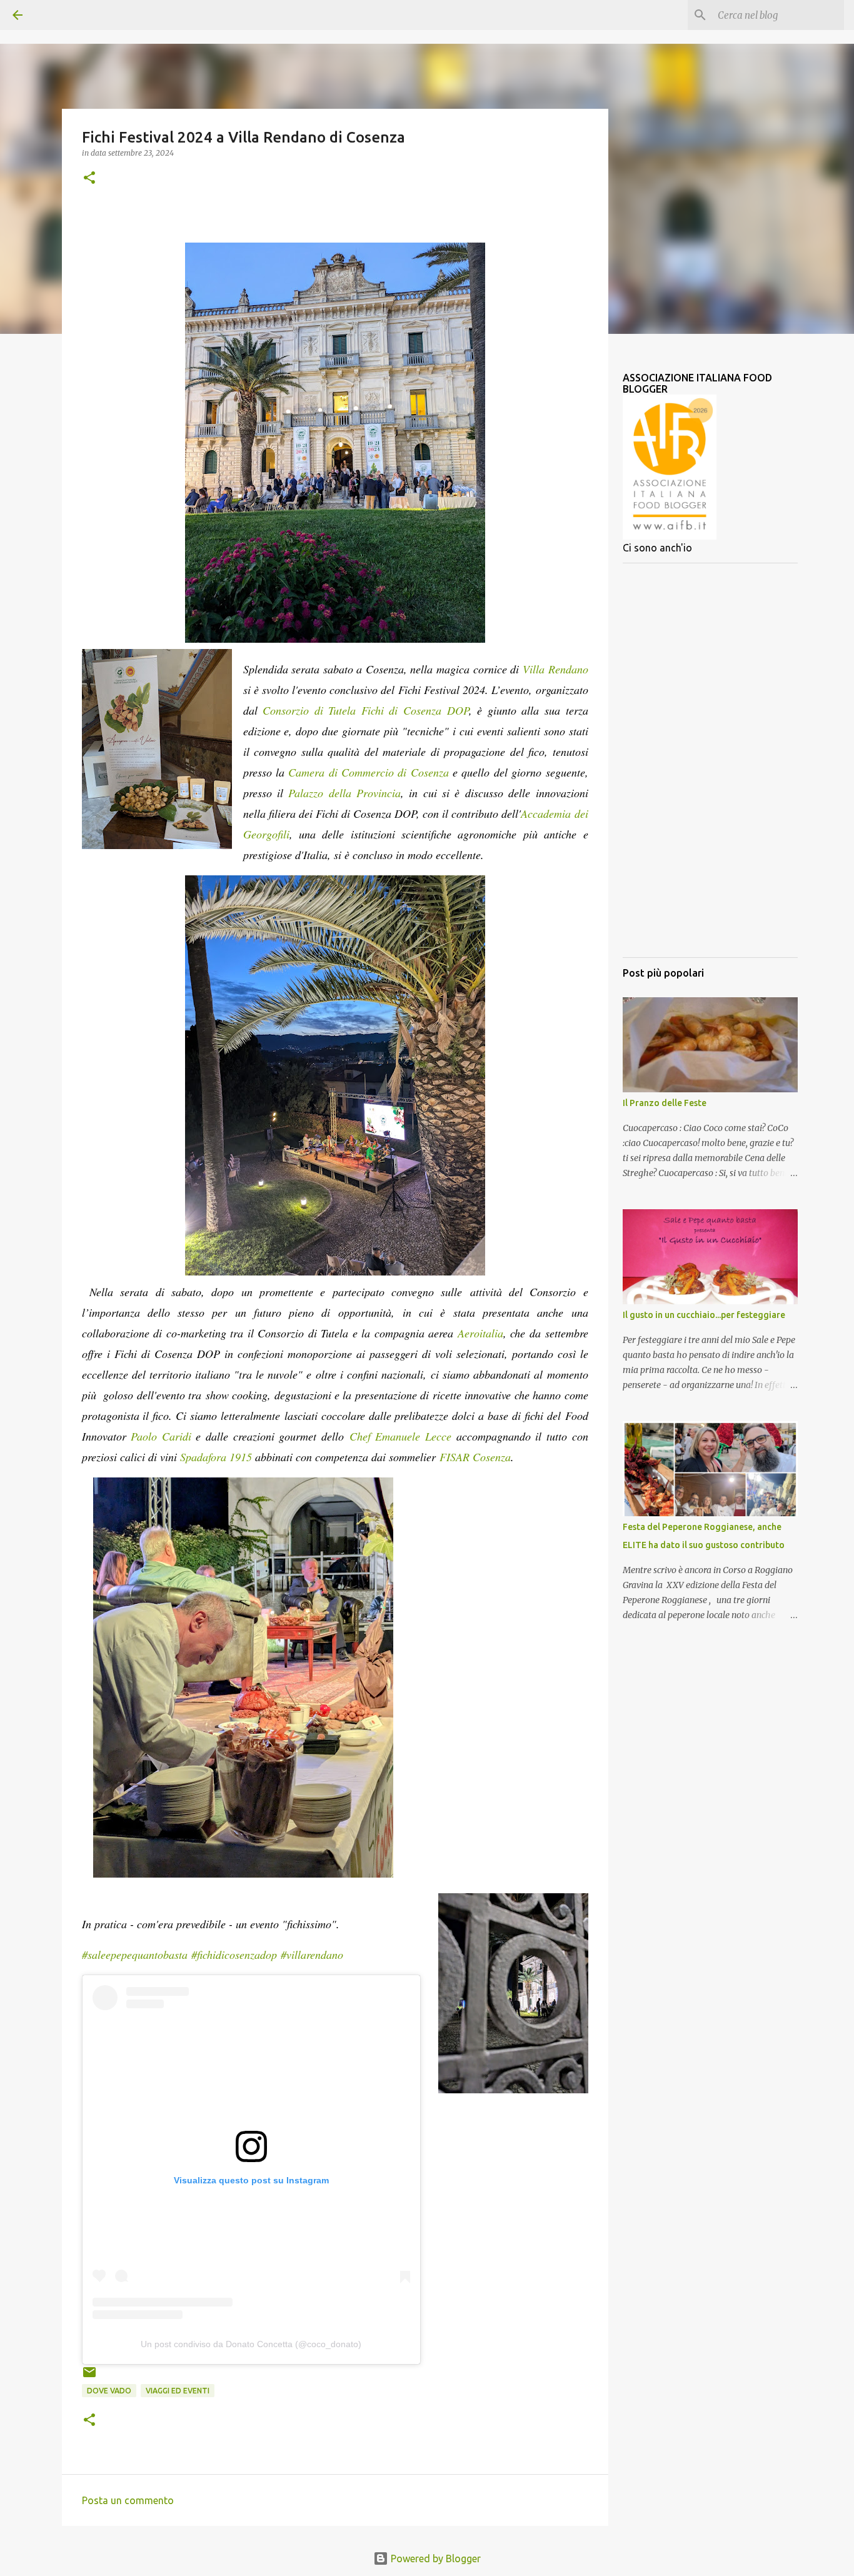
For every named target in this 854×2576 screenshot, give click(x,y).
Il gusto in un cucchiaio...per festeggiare (704, 1315)
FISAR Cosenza (473, 1457)
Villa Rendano (555, 669)
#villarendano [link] (312, 1955)
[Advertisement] (710, 760)
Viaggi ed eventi (178, 2391)
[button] (89, 179)
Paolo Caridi (161, 1436)
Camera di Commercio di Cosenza (368, 772)
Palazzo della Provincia (344, 793)
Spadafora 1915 (216, 1457)
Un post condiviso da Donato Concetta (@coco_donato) (251, 2344)
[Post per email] (89, 2377)
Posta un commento (128, 2500)
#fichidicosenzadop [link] (234, 1955)
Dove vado (109, 2391)
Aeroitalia (480, 1333)
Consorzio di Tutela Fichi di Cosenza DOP (366, 710)
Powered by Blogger (435, 2558)
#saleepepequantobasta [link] (135, 1955)
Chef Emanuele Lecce (400, 1436)
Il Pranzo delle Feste (665, 1103)
